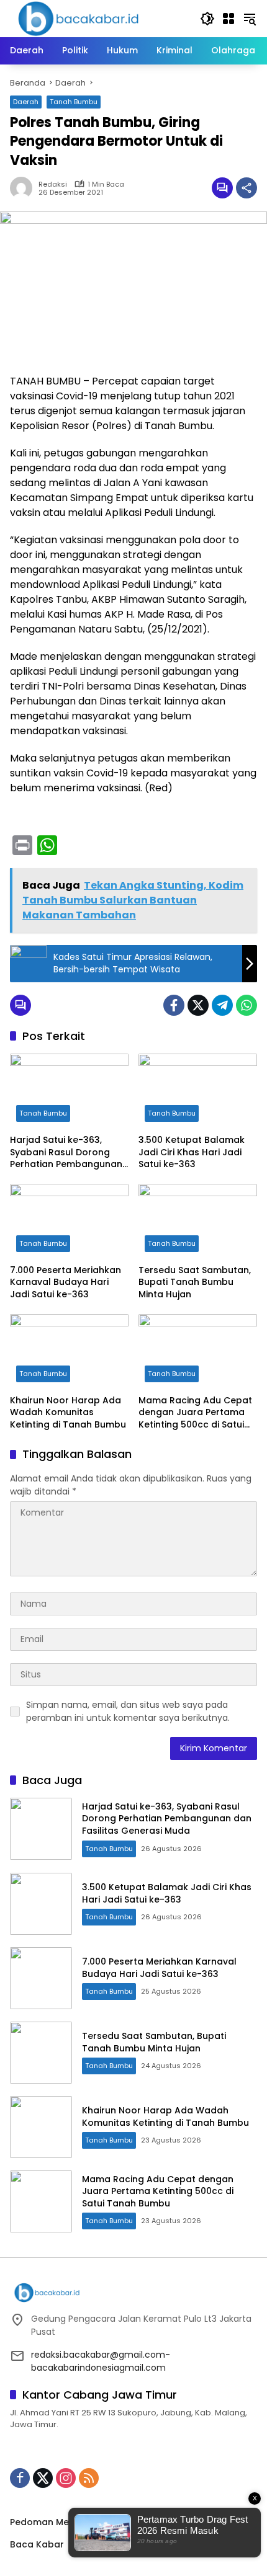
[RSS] (89, 2478)
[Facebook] (174, 1005)
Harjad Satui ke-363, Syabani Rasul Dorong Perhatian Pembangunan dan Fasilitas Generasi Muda (66, 1153)
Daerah (26, 102)
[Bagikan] (247, 188)
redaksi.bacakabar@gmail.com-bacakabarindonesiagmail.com (101, 2361)
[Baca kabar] (78, 18)
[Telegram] (222, 1005)
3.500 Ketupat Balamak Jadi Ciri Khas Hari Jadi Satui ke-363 (192, 1152)
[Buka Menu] (229, 19)
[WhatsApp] (247, 1005)
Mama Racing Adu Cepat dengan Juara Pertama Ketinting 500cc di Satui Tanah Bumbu (195, 1413)
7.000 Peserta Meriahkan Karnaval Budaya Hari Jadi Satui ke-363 (66, 1282)
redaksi (53, 184)
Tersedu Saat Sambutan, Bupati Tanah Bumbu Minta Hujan (195, 1282)
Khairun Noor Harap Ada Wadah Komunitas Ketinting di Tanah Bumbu (68, 1413)
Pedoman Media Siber (59, 2522)
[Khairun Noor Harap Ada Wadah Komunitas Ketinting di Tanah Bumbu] (69, 1351)
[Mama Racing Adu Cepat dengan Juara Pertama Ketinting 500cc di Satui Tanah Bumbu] (198, 1351)
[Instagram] (66, 2478)
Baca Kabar (37, 2544)
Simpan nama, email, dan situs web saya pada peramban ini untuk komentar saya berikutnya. (128, 1711)
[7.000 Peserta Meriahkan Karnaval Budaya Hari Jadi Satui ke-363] (69, 1221)
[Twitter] (198, 1005)
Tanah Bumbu (74, 102)
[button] (207, 19)
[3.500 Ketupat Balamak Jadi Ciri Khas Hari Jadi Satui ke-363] (198, 1091)
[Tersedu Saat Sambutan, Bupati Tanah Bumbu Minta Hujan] (198, 1221)
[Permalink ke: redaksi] (24, 188)
